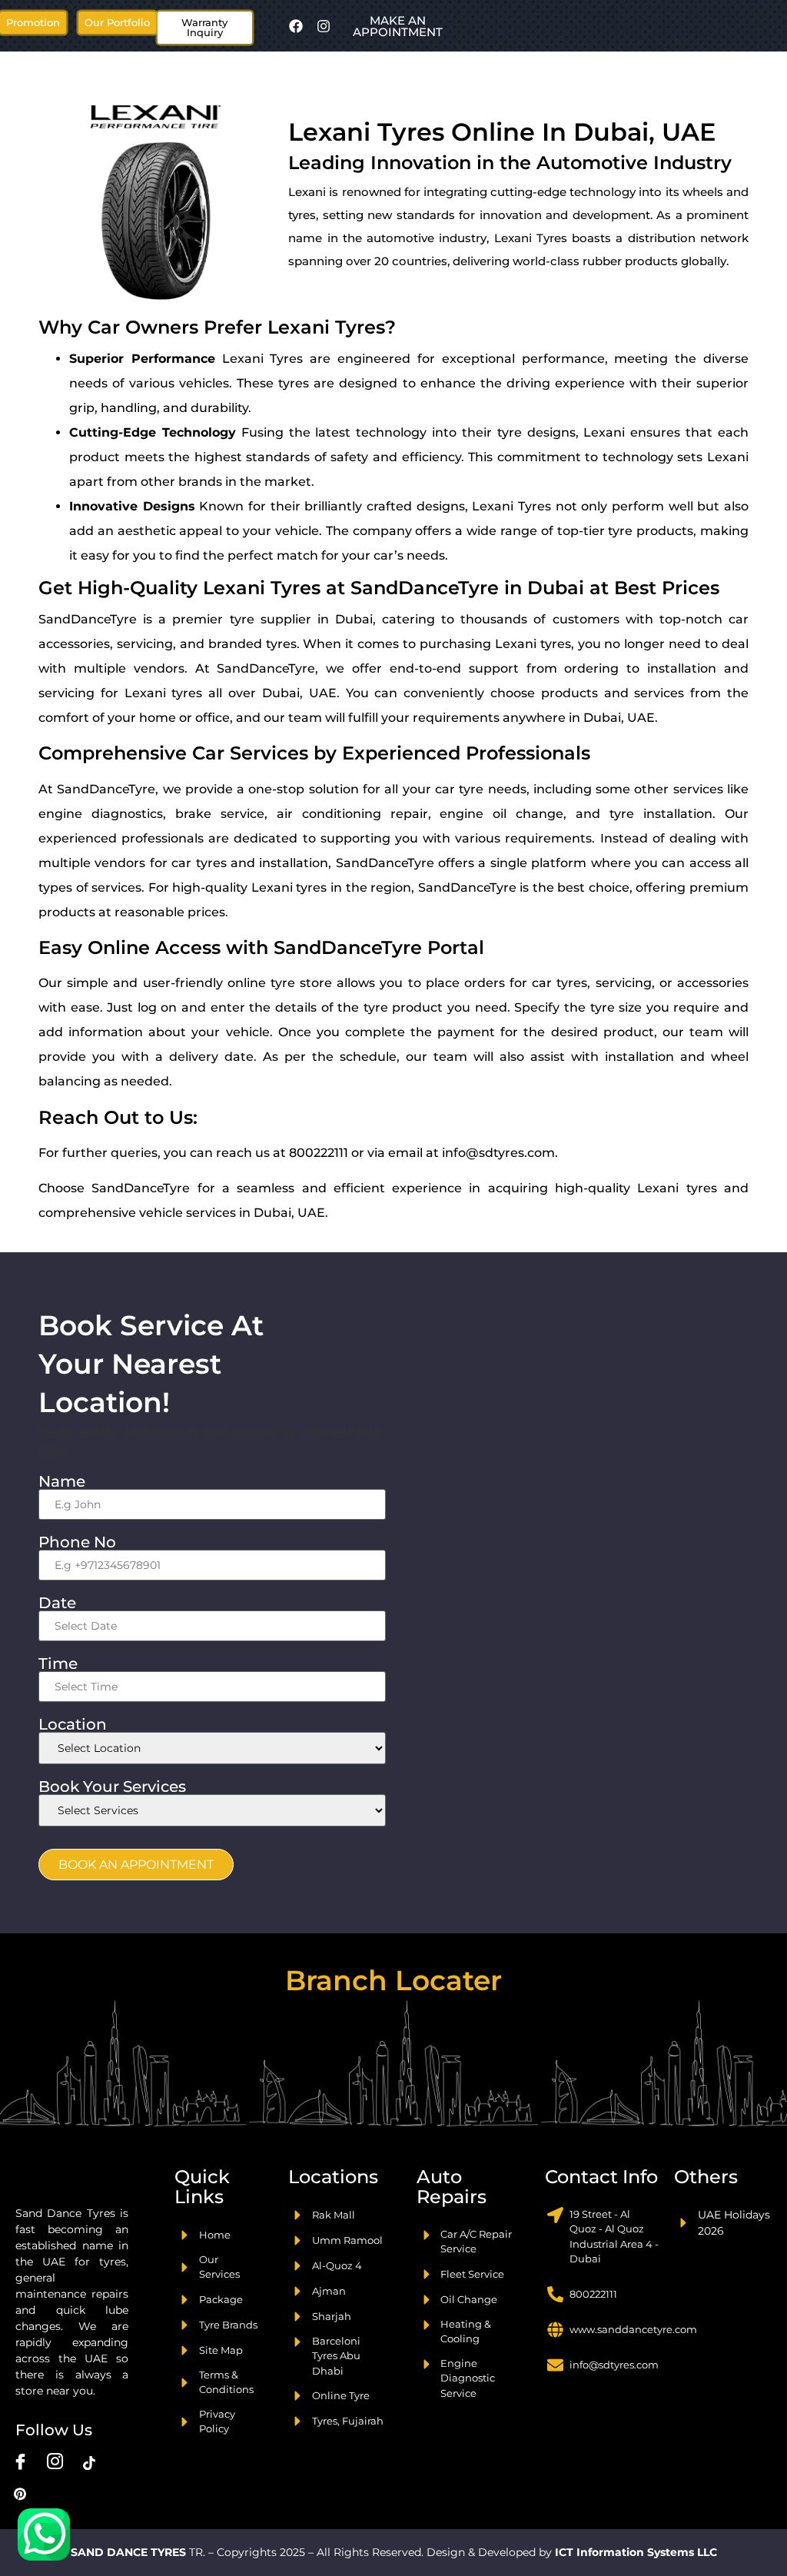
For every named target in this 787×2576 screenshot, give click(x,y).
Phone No (82, 1542)
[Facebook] (296, 26)
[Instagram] (324, 26)
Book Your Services (117, 1787)
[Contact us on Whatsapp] (44, 2534)
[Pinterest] (20, 2494)
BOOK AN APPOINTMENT (136, 1865)
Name (67, 1481)
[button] (117, 23)
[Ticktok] (89, 2463)
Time (63, 1664)
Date (62, 1603)
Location (78, 1724)
